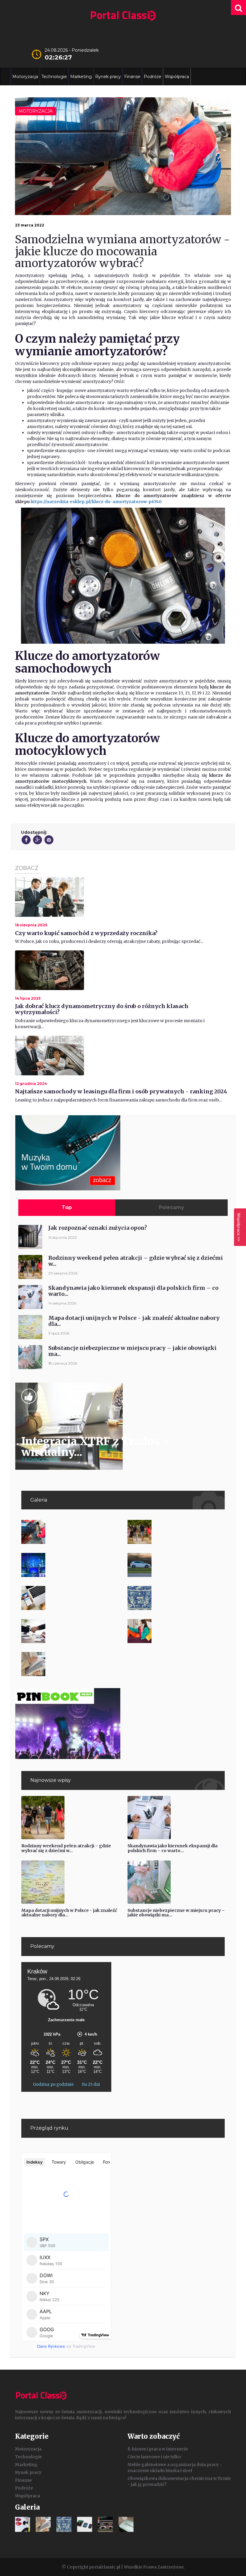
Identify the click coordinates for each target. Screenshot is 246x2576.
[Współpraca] (70, 1631)
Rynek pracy (108, 77)
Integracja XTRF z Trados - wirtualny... (95, 1447)
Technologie (54, 77)
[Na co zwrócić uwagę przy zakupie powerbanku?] (176, 1631)
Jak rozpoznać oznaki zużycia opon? (98, 1228)
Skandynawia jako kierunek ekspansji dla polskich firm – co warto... (133, 1291)
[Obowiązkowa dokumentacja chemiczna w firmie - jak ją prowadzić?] (70, 1664)
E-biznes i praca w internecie (158, 2449)
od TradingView (66, 2346)
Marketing (81, 77)
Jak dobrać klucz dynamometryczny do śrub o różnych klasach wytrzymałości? (102, 1009)
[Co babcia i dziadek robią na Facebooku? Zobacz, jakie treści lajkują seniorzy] (70, 1598)
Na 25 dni (91, 2084)
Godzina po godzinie (54, 2084)
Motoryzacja (25, 77)
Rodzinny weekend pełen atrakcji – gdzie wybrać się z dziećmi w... (136, 1261)
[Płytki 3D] (176, 1598)
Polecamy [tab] (171, 1207)
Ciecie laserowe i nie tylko (154, 2457)
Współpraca (177, 77)
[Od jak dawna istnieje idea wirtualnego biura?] (70, 1565)
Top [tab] (67, 1207)
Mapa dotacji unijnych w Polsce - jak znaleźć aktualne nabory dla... (134, 1321)
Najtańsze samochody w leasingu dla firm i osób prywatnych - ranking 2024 (121, 1091)
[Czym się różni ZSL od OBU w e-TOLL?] (176, 1565)
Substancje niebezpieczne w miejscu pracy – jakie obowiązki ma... (132, 1351)
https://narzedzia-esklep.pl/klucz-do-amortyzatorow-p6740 (96, 502)
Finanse (132, 77)
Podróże (153, 77)
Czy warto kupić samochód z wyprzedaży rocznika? (86, 933)
